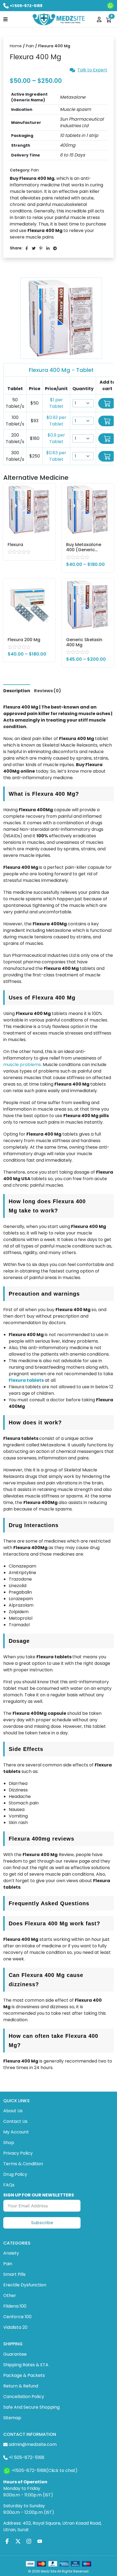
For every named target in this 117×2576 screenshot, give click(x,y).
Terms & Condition (23, 2164)
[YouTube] (40, 2541)
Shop (9, 2143)
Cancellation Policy (24, 2397)
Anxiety (11, 2253)
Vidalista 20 (15, 2327)
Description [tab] (17, 691)
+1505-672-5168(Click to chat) (45, 2470)
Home (16, 46)
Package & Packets (24, 2375)
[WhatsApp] (110, 6)
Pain (30, 46)
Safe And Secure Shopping (31, 2407)
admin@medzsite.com (33, 2444)
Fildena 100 (15, 2306)
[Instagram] (29, 2541)
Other (10, 2295)
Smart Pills (14, 2274)
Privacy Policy (18, 2153)
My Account (16, 2132)
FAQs (9, 2185)
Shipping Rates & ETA (26, 2365)
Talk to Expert (92, 70)
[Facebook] (7, 2541)
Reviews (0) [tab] (47, 691)
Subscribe (42, 2223)
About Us (13, 2111)
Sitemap (12, 2418)
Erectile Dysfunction (25, 2285)
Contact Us (15, 2121)
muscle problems (22, 1065)
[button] (5, 19)
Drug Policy (15, 2174)
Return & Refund (21, 2386)
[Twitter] (18, 2541)
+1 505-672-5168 (26, 6)
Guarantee (15, 2354)
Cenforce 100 (17, 2317)
